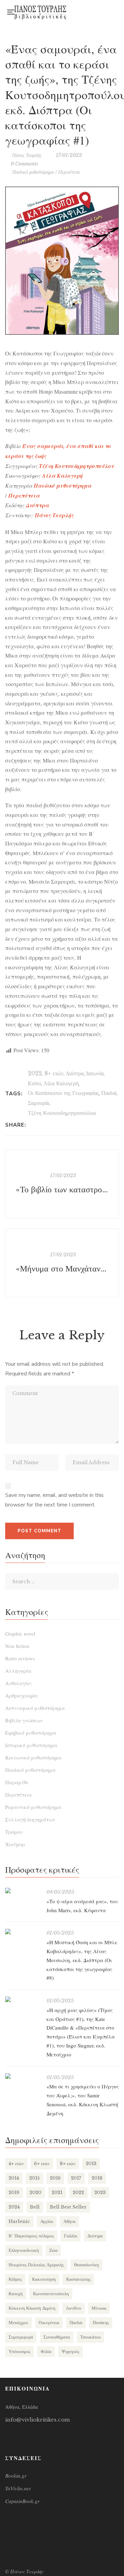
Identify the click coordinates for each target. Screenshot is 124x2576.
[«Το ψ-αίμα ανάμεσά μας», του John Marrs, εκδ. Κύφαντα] (22, 1891)
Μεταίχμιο (18, 2323)
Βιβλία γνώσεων (24, 1720)
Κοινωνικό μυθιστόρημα (33, 1757)
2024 (14, 2207)
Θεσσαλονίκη (86, 2265)
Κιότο (34, 1083)
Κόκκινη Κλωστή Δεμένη (32, 2308)
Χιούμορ (15, 1844)
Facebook (82, 10)
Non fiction (17, 1646)
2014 (14, 2178)
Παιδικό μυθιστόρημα (33, 172)
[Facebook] (33, 1125)
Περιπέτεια (69, 172)
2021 (57, 2192)
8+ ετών (54, 1073)
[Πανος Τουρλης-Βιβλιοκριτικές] (40, 12)
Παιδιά (109, 1093)
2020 (35, 2192)
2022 (35, 1073)
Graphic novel (20, 1633)
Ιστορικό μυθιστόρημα (31, 1745)
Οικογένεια (49, 2323)
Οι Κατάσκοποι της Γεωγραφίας (63, 1093)
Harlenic (19, 2221)
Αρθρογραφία (21, 1695)
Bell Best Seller (68, 2207)
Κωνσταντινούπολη (51, 2294)
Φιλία (46, 2351)
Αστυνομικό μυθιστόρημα (35, 1708)
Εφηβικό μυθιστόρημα (31, 1733)
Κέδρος (15, 2279)
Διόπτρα (75, 1073)
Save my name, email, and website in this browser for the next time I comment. (54, 1500)
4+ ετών (16, 2164)
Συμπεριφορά (21, 2337)
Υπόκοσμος (19, 2351)
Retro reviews (20, 1658)
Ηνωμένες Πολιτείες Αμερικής (36, 2265)
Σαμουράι (39, 1103)
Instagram (96, 10)
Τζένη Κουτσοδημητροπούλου (62, 1113)
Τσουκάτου (90, 2337)
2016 (55, 2178)
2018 (97, 2178)
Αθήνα (69, 2221)
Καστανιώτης (78, 2279)
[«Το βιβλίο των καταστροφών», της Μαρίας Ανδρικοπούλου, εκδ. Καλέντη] (62, 1184)
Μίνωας (99, 2308)
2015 (34, 2178)
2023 (100, 2192)
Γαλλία (71, 2236)
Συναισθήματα (57, 2337)
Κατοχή (16, 2294)
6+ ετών (42, 2164)
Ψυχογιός (70, 2351)
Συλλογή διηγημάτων (30, 1819)
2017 (76, 2178)
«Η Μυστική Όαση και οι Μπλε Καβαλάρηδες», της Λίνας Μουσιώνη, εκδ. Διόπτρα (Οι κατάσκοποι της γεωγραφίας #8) (82, 1960)
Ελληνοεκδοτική (24, 2250)
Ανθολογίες (18, 1683)
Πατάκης (101, 2323)
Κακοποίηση (44, 2279)
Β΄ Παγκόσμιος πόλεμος (31, 2236)
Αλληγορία (18, 1671)
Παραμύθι (17, 1782)
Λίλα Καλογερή (61, 1083)
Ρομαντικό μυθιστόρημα (33, 1807)
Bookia (82, 14)
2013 (91, 2164)
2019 (14, 2192)
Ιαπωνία (95, 1073)
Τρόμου (14, 1832)
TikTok (96, 14)
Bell (35, 2207)
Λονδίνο (74, 2308)
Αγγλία (47, 2221)
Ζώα (53, 2250)
